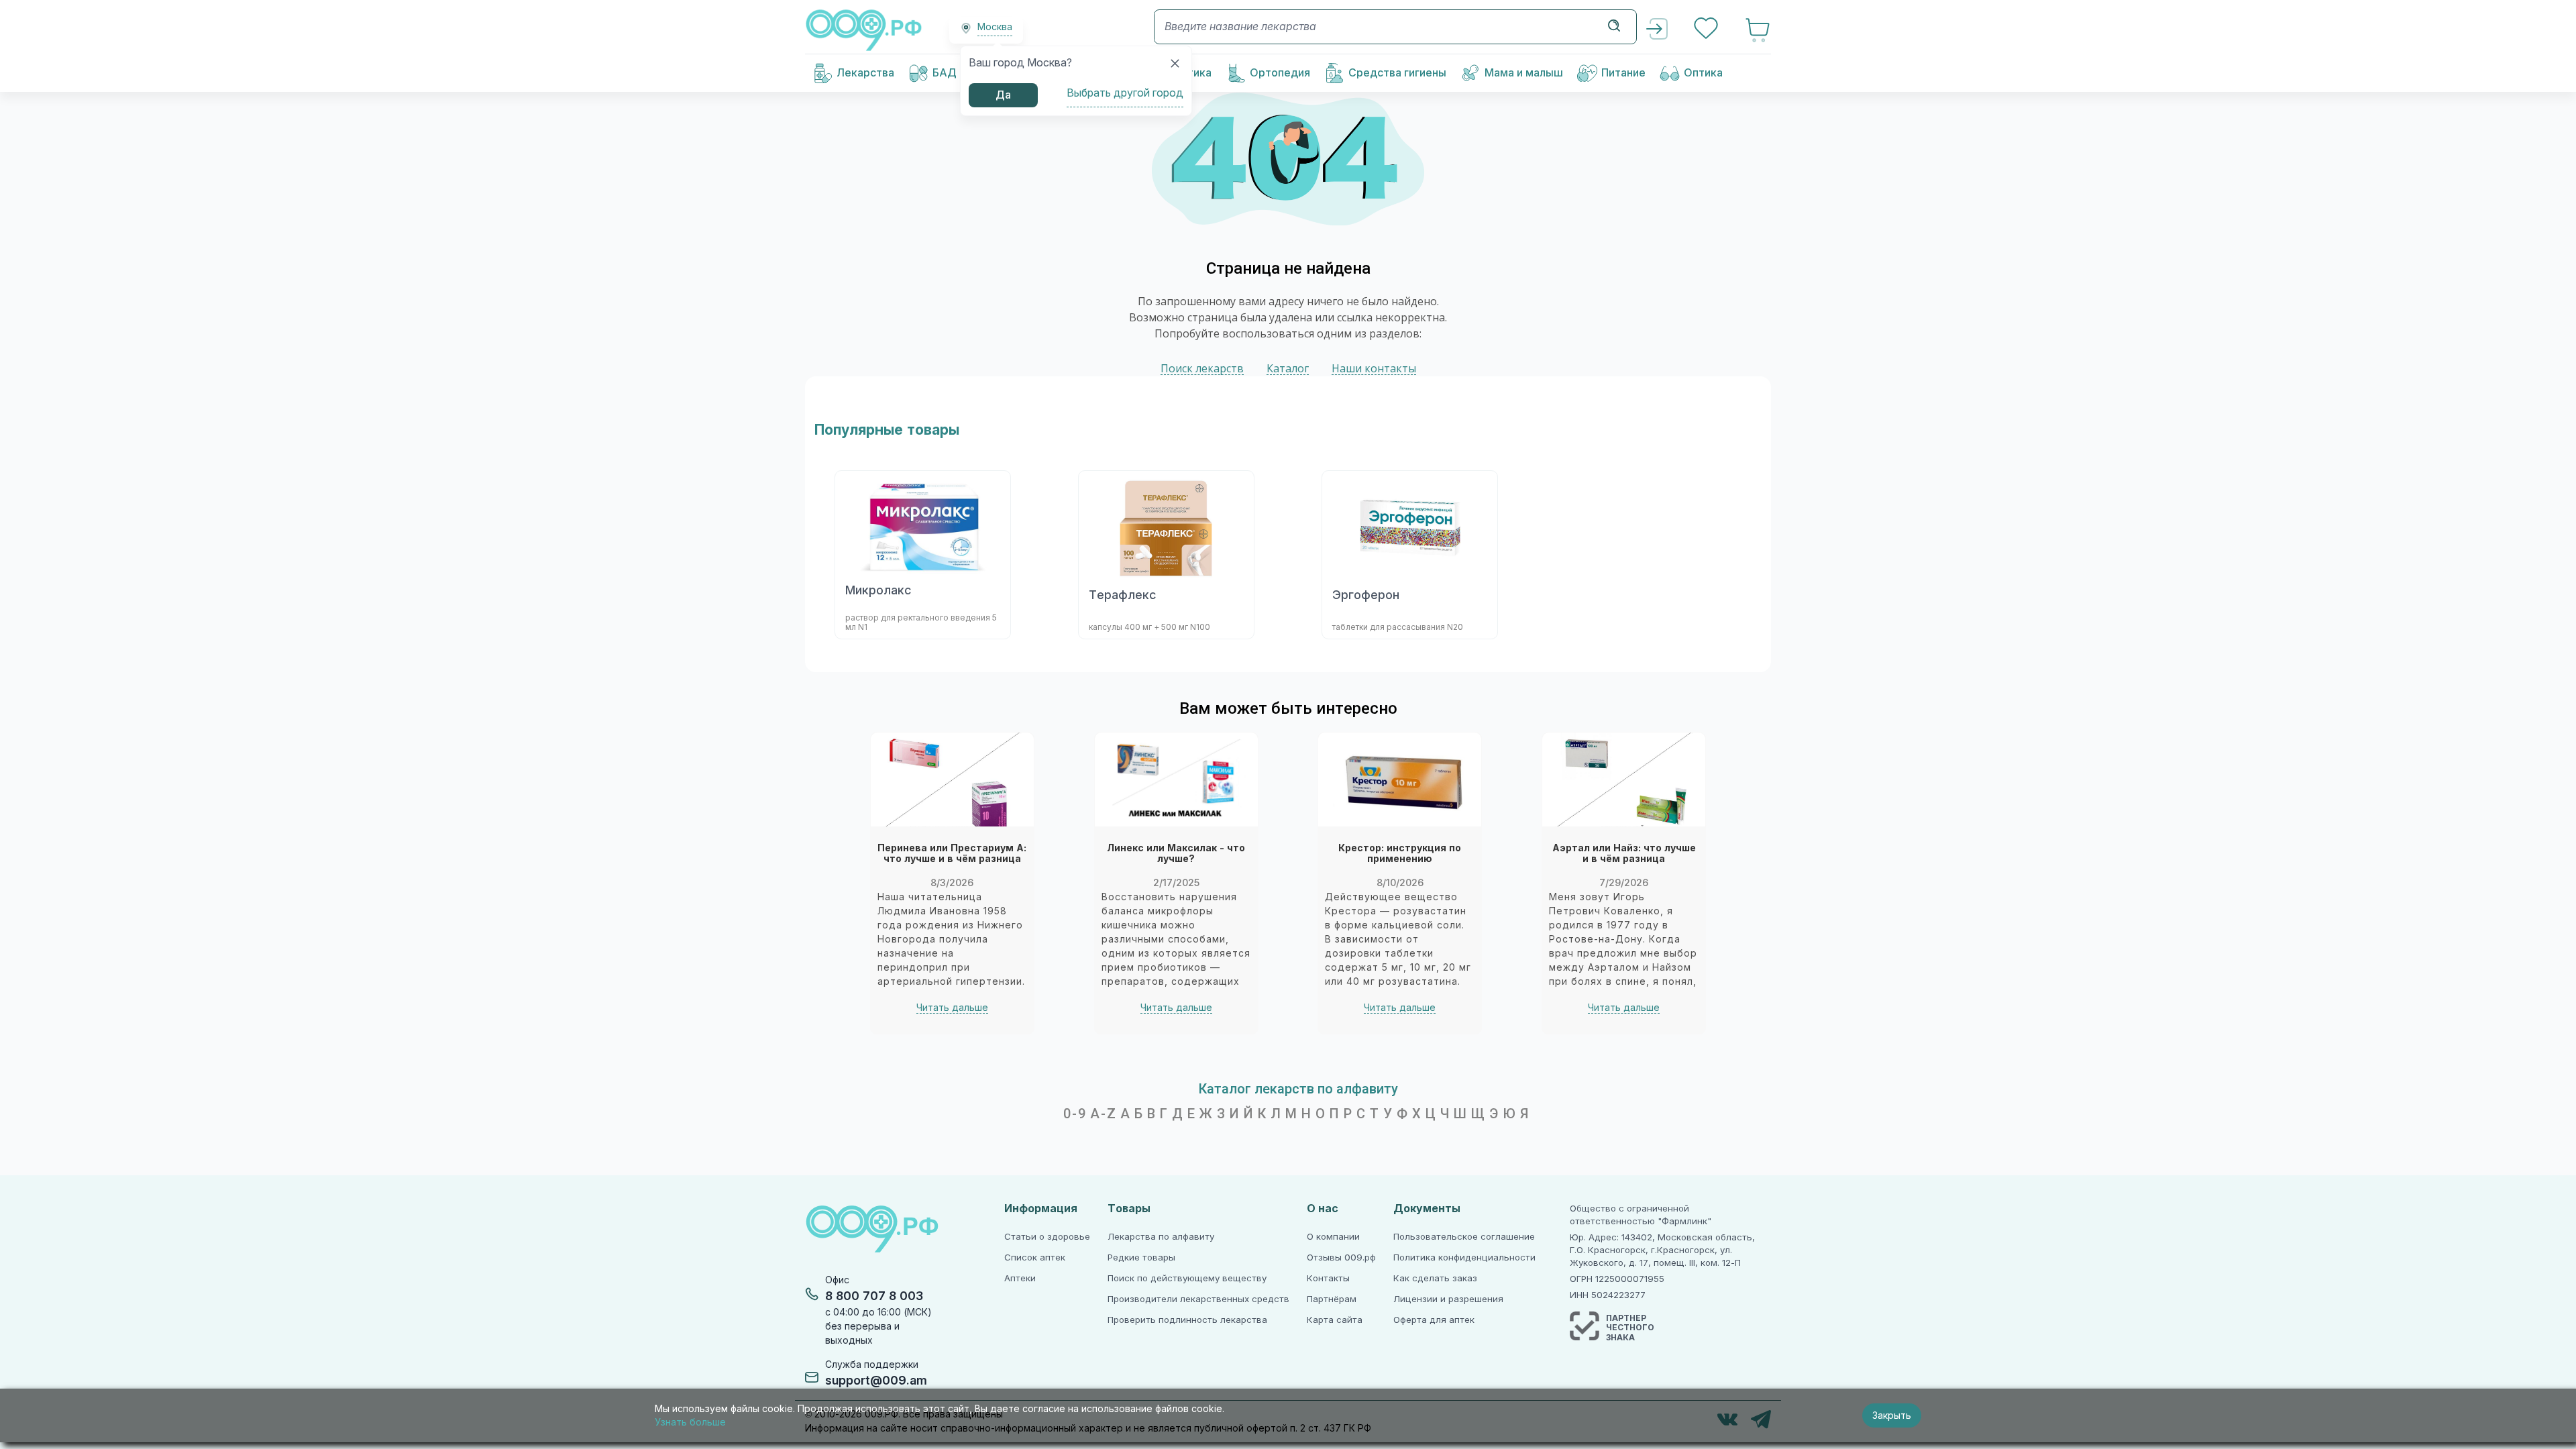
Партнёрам (1332, 1299)
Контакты (1328, 1278)
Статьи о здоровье (1047, 1237)
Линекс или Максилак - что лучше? (1176, 854)
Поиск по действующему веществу (1187, 1278)
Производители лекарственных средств (1198, 1299)
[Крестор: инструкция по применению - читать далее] (1400, 780)
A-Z (1104, 1114)
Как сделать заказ (1435, 1278)
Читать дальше (952, 1008)
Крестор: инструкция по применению (1400, 854)
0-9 (1075, 1114)
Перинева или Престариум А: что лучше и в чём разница (952, 854)
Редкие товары (1141, 1257)
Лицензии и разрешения (1448, 1299)
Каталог (1288, 369)
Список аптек (1035, 1257)
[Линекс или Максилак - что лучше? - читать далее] (1176, 780)
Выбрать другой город (1125, 93)
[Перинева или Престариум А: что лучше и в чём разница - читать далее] (952, 780)
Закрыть (1892, 1415)
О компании (1333, 1237)
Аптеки (1020, 1278)
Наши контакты (1374, 369)
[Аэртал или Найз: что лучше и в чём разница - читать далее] (1624, 780)
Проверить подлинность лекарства (1187, 1320)
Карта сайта (1335, 1320)
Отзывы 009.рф (1341, 1257)
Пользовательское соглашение (1464, 1237)
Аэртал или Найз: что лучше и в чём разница (1624, 854)
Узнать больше (690, 1422)
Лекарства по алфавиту (1161, 1237)
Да (1003, 95)
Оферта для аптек (1434, 1320)
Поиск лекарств (1202, 369)
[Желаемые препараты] (1707, 30)
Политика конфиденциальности (1464, 1257)
